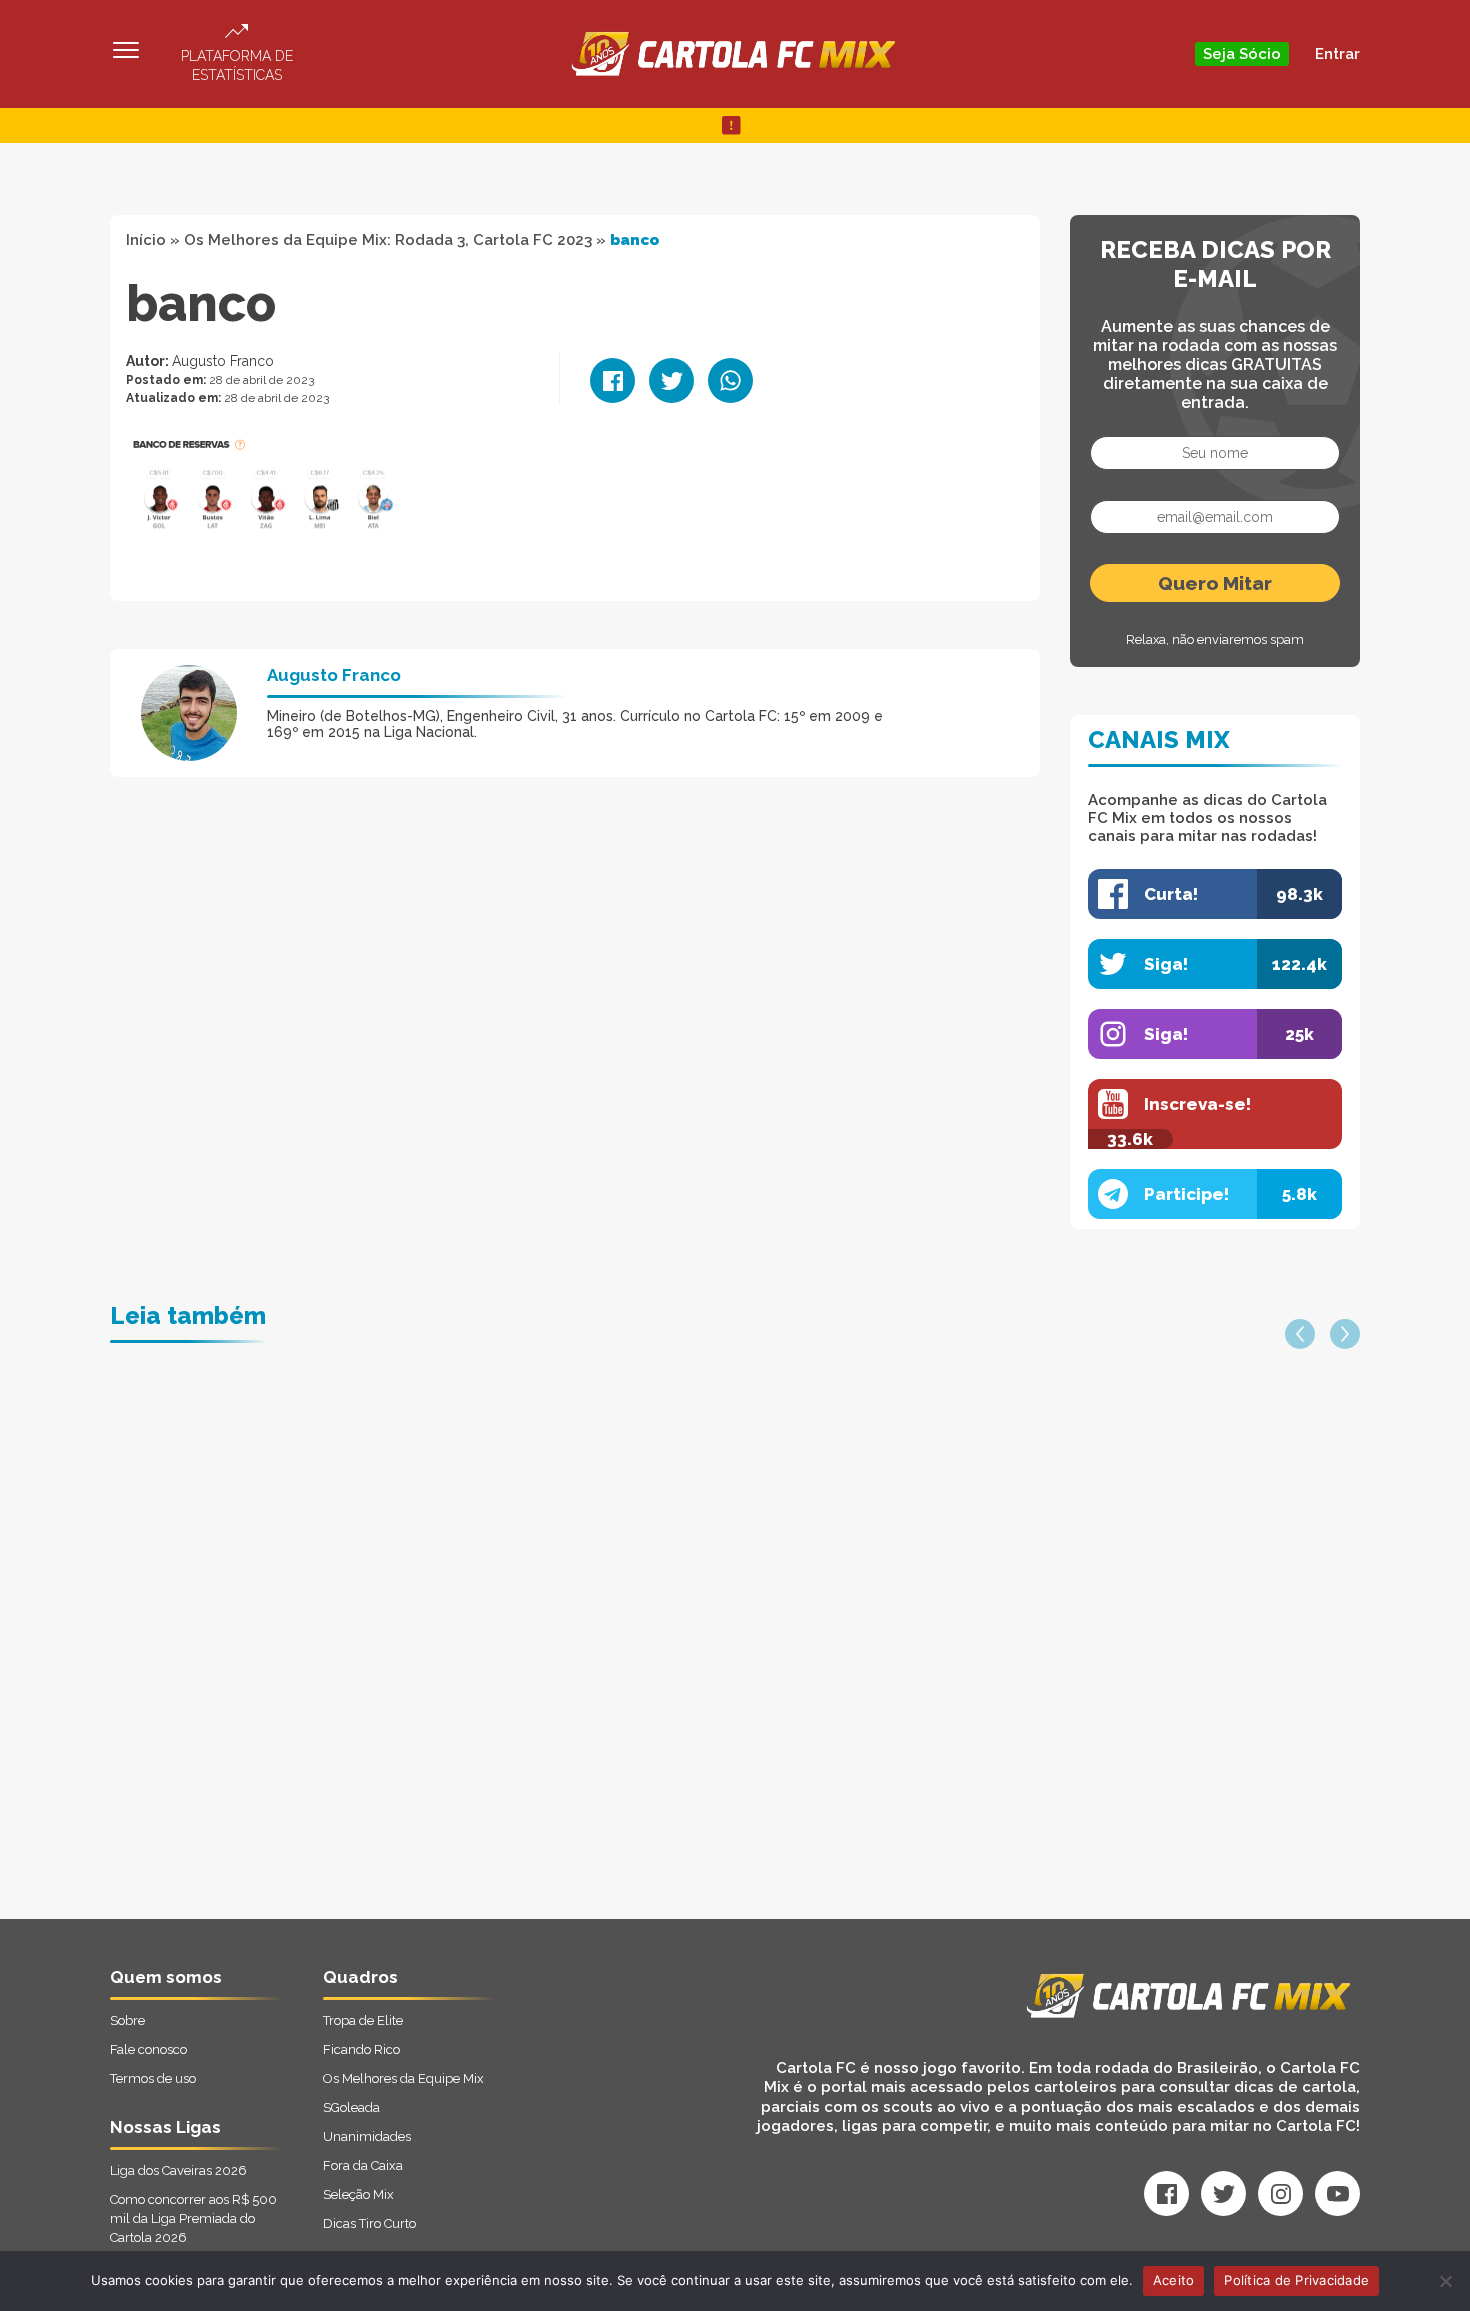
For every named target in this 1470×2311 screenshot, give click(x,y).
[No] (1445, 2281)
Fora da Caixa (363, 2165)
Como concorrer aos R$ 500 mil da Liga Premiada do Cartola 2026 (193, 2218)
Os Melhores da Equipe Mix (403, 2078)
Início (146, 240)
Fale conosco (148, 2049)
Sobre (127, 2020)
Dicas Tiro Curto (369, 2223)
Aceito (1174, 2280)
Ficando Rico (361, 2049)
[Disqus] (521, 1665)
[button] (1300, 1334)
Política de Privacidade (1296, 2280)
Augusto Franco (223, 361)
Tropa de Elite (363, 2020)
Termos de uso (153, 2078)
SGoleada (351, 2107)
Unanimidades (367, 2136)
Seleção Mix (358, 2194)
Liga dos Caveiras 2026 (178, 2170)
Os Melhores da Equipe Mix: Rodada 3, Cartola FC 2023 (388, 240)
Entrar (1337, 54)
